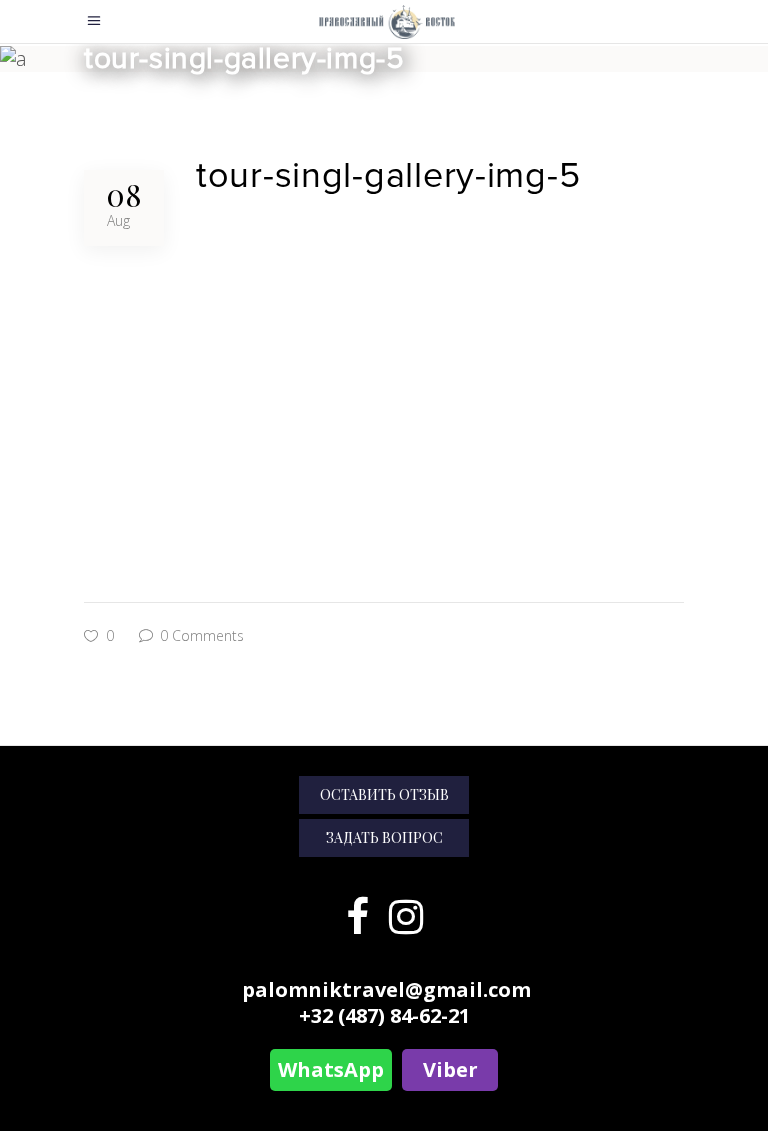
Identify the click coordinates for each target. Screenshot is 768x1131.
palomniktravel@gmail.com (386, 989)
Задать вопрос (384, 837)
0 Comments (200, 635)
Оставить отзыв (384, 794)
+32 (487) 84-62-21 (384, 1015)
